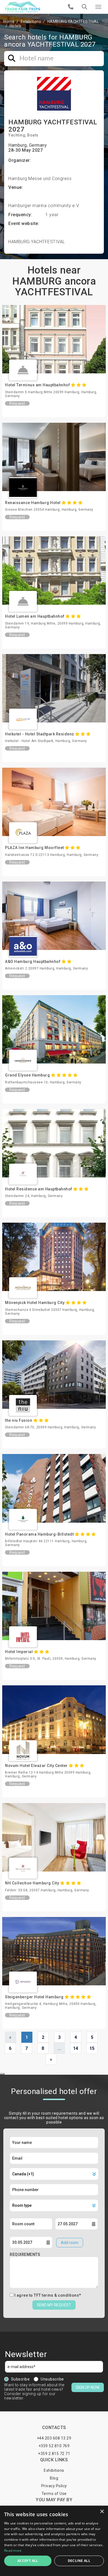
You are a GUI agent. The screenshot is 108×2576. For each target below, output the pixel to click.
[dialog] (54, 2541)
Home (9, 22)
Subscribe (20, 2379)
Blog (54, 2478)
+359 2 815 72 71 (54, 2454)
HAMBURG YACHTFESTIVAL (73, 22)
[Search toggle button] (84, 7)
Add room (70, 2243)
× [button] (102, 2512)
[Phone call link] (71, 7)
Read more (13, 2550)
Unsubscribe (52, 2379)
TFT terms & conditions (56, 2295)
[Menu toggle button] (98, 7)
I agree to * (48, 2295)
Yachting (17, 135)
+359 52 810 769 (54, 2446)
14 (76, 2048)
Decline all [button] (79, 2561)
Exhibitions (31, 22)
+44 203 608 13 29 (54, 2438)
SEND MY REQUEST (54, 2305)
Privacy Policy (54, 2486)
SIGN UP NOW (88, 2387)
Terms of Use (54, 2494)
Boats (33, 135)
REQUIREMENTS (25, 2254)
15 (92, 2048)
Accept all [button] (28, 2561)
